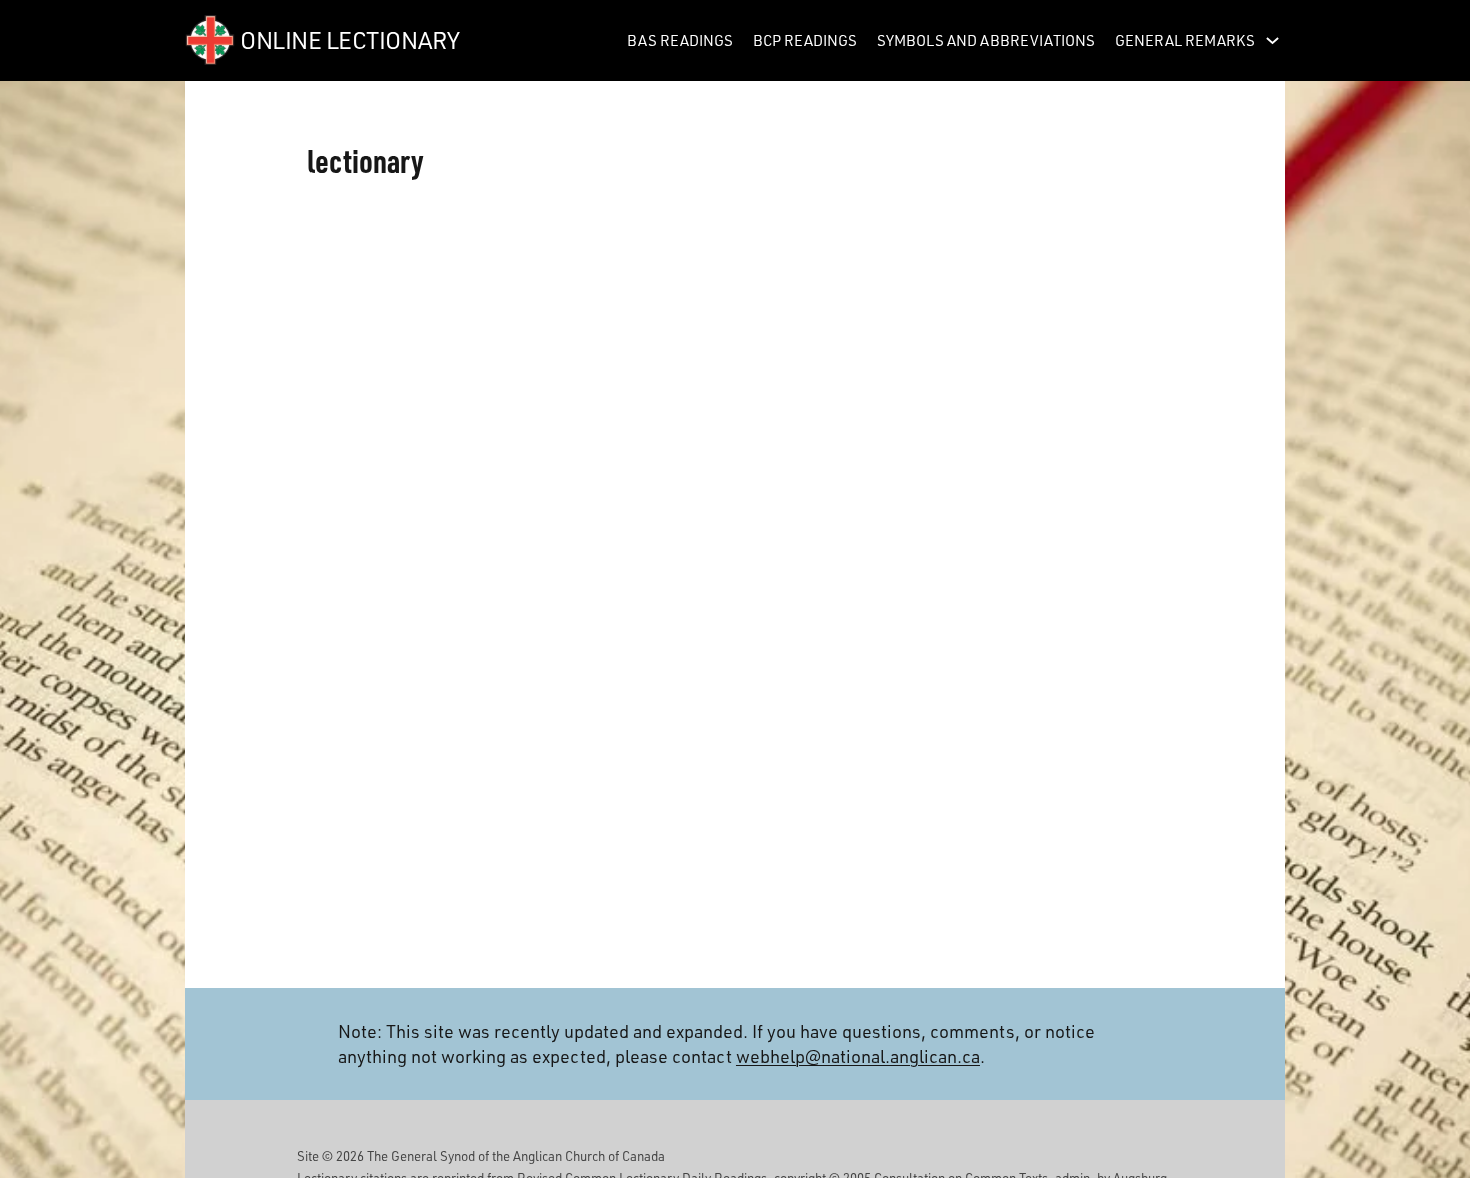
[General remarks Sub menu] (1272, 40)
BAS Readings (680, 40)
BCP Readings (805, 40)
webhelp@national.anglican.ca (858, 1056)
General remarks (1185, 40)
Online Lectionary (350, 39)
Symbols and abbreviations (986, 40)
